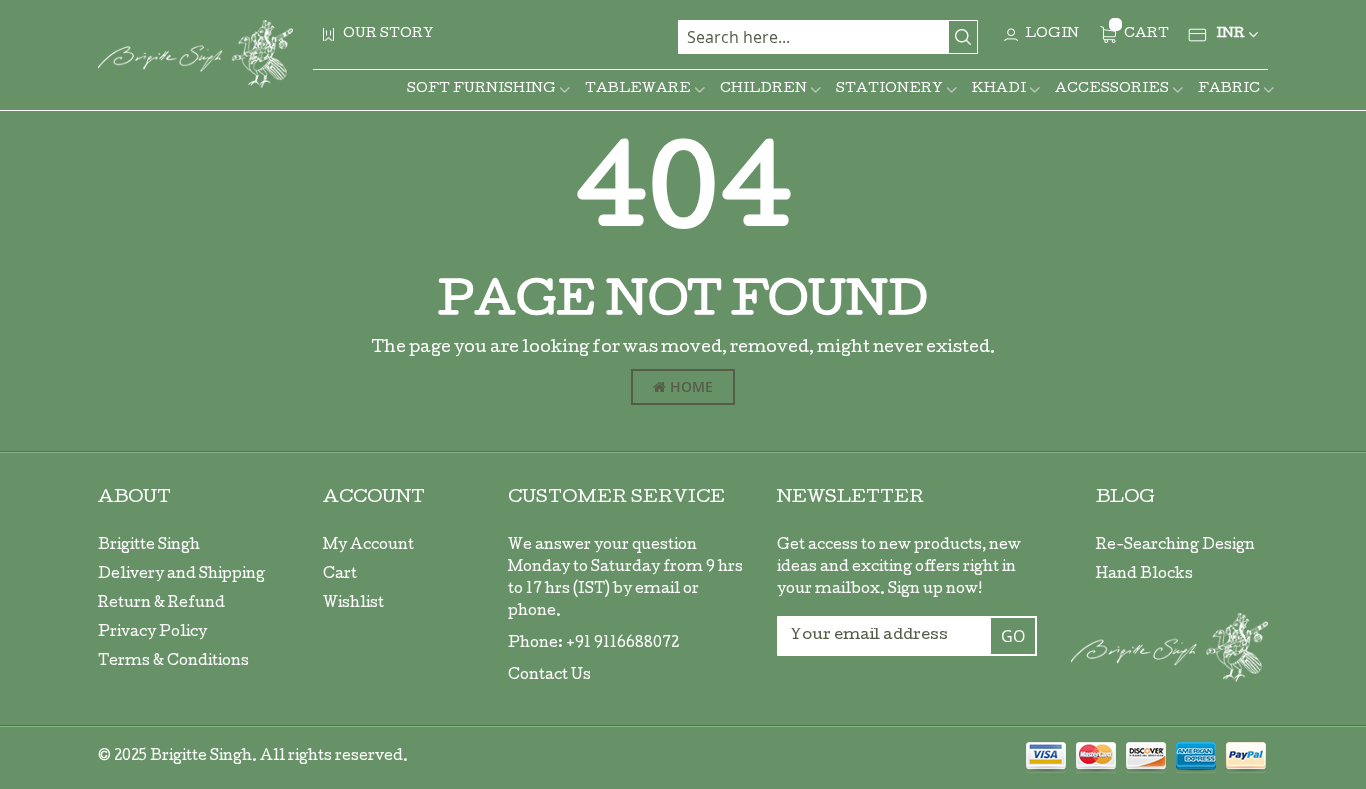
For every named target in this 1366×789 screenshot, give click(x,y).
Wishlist (353, 604)
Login (1052, 34)
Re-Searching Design (1175, 546)
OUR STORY (388, 34)
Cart (340, 575)
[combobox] (828, 37)
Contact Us (549, 676)
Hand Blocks (1144, 575)
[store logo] (195, 54)
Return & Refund (161, 604)
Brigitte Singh (149, 546)
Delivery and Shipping (181, 575)
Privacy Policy (152, 633)
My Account (368, 546)
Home (689, 386)
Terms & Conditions (173, 662)
